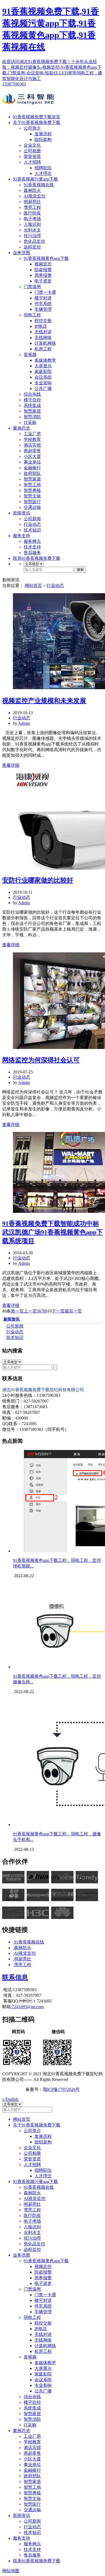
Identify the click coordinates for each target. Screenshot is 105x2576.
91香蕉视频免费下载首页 (37, 117)
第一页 (17, 1311)
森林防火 (32, 190)
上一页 (30, 1311)
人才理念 (43, 173)
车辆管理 (43, 309)
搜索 (80, 570)
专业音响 (43, 383)
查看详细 (11, 765)
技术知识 (32, 530)
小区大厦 (32, 456)
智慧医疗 (32, 502)
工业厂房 (32, 434)
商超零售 (32, 451)
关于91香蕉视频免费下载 (37, 122)
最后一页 (73, 1311)
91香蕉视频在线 (39, 185)
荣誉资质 (32, 156)
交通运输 (32, 507)
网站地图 (11, 2571)
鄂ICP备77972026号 (61, 2089)
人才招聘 (32, 162)
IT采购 (30, 422)
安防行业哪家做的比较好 (38, 880)
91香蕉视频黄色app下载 (46, 258)
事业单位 (32, 462)
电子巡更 (43, 281)
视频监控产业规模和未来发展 (44, 701)
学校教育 (32, 439)
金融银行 (32, 468)
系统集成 (32, 405)
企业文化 (32, 145)
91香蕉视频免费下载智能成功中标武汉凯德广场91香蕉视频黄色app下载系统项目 (52, 1232)
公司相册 (32, 151)
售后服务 (32, 553)
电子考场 (32, 219)
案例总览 (22, 428)
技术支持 (32, 547)
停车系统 (43, 304)
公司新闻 (32, 519)
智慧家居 (32, 411)
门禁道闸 (32, 287)
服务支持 (22, 536)
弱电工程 (32, 315)
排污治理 (32, 236)
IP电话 (41, 326)
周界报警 (43, 275)
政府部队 (32, 473)
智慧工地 (32, 485)
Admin (24, 723)
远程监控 (32, 247)
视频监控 (43, 264)
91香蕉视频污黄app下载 (35, 179)
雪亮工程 (32, 207)
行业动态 (32, 524)
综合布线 (32, 394)
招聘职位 (43, 168)
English (12, 2099)
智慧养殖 (32, 490)
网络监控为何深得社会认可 (41, 1060)
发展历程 (43, 134)
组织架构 (43, 139)
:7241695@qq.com (27, 2007)
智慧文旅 (32, 496)
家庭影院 (43, 372)
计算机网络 (45, 343)
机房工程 (43, 349)
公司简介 (32, 128)
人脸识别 (32, 224)
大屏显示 (43, 366)
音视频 (30, 355)
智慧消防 (32, 417)
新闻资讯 (22, 513)
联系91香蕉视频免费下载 (37, 558)
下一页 (58, 1311)
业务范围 (22, 253)
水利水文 (32, 230)
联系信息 (15, 1977)
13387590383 (14, 84)
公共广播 (43, 389)
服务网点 (32, 541)
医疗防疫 (32, 213)
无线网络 (43, 338)
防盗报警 (43, 270)
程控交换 (43, 321)
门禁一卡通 (45, 292)
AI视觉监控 (35, 196)
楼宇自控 (32, 400)
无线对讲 (43, 332)
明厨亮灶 (32, 202)
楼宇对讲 (43, 298)
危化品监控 (34, 241)
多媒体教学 (45, 360)
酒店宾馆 (32, 445)
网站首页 (33, 586)
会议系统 (43, 377)
